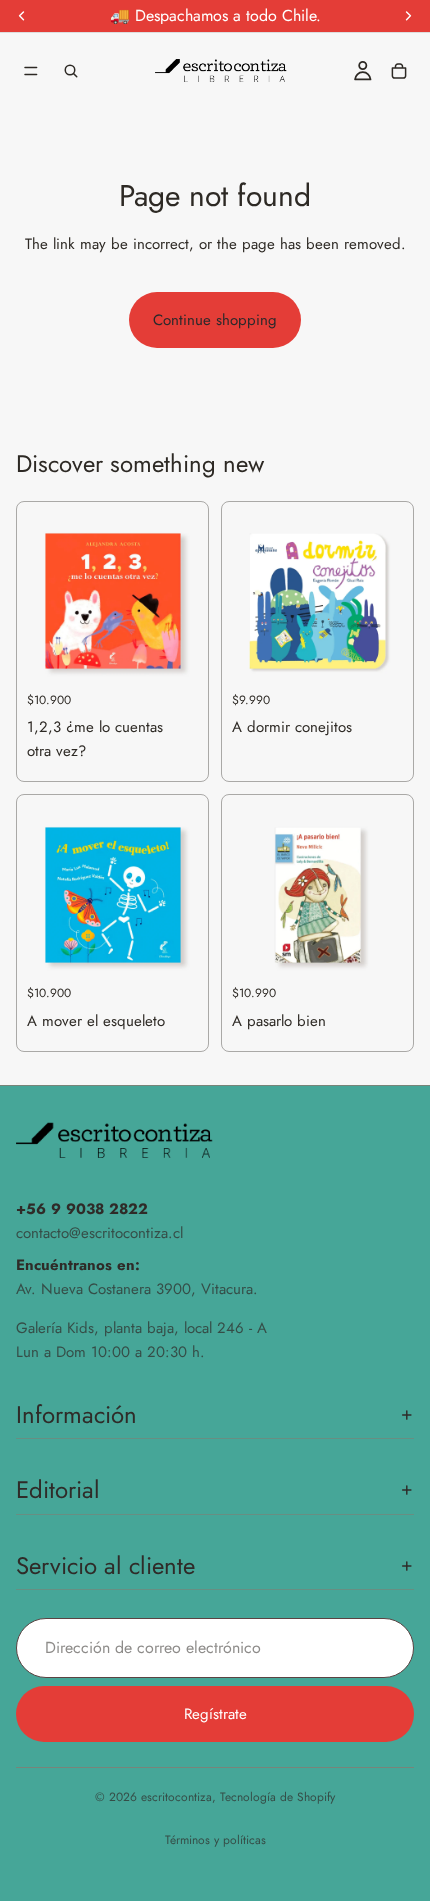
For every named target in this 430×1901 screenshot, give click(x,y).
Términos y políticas (215, 1840)
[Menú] (31, 71)
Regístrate (215, 1714)
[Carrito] (399, 71)
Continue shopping (215, 320)
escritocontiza (176, 1797)
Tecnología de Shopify (277, 1797)
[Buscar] (71, 71)
